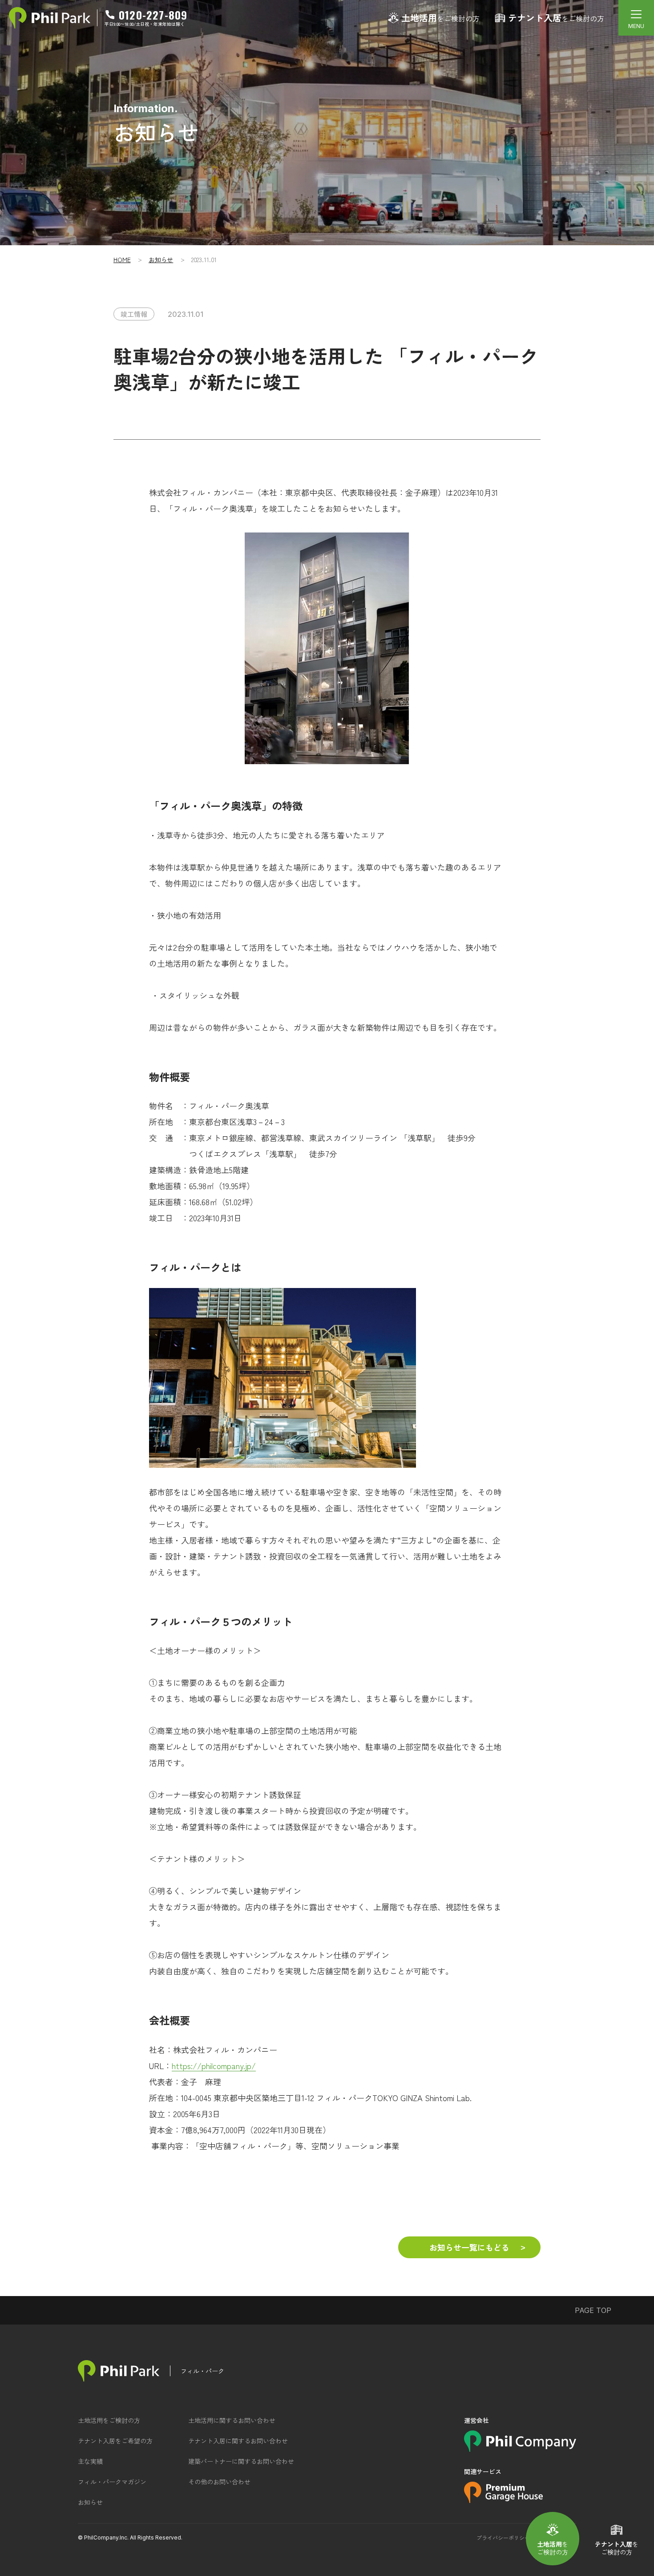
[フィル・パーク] (119, 2371)
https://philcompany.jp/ (214, 2066)
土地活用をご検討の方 (109, 2420)
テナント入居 (556, 18)
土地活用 (440, 18)
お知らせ (161, 259)
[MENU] (636, 18)
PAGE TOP (593, 2310)
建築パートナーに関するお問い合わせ (241, 2461)
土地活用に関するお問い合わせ (232, 2420)
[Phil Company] (520, 2449)
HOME (122, 259)
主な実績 (90, 2461)
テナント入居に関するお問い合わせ (238, 2441)
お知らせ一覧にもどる (469, 2247)
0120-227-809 (153, 15)
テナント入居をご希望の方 (115, 2441)
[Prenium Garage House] (503, 2500)
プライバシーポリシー (503, 2538)
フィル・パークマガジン (112, 2482)
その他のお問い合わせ (219, 2482)
